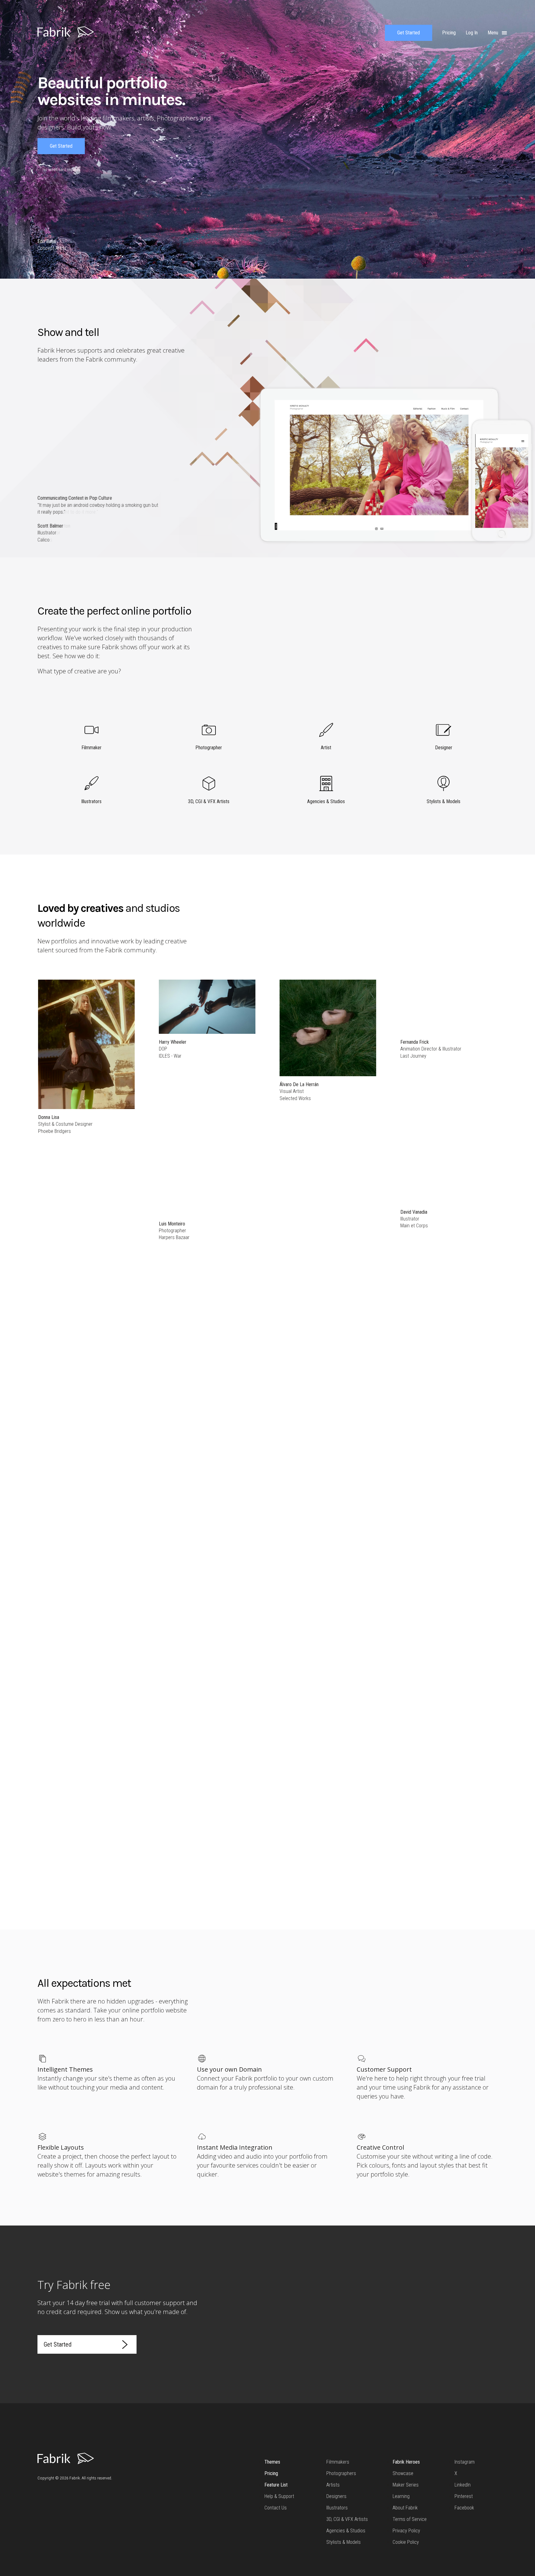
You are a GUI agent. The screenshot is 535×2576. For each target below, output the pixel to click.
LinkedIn (463, 2485)
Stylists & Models (344, 2542)
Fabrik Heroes (406, 2462)
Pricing (271, 2473)
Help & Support (279, 2496)
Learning (401, 2496)
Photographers (341, 2473)
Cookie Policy (406, 2542)
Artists (333, 2485)
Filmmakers (338, 2462)
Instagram (465, 2462)
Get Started (409, 33)
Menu (494, 33)
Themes (272, 2462)
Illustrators (337, 2508)
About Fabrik (405, 2508)
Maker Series (406, 2485)
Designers (336, 2496)
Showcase (403, 2473)
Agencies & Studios (346, 2531)
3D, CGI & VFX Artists (347, 2519)
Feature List (276, 2485)
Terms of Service (410, 2519)
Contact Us (276, 2508)
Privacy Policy (406, 2531)
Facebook (464, 2508)
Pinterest (464, 2496)
